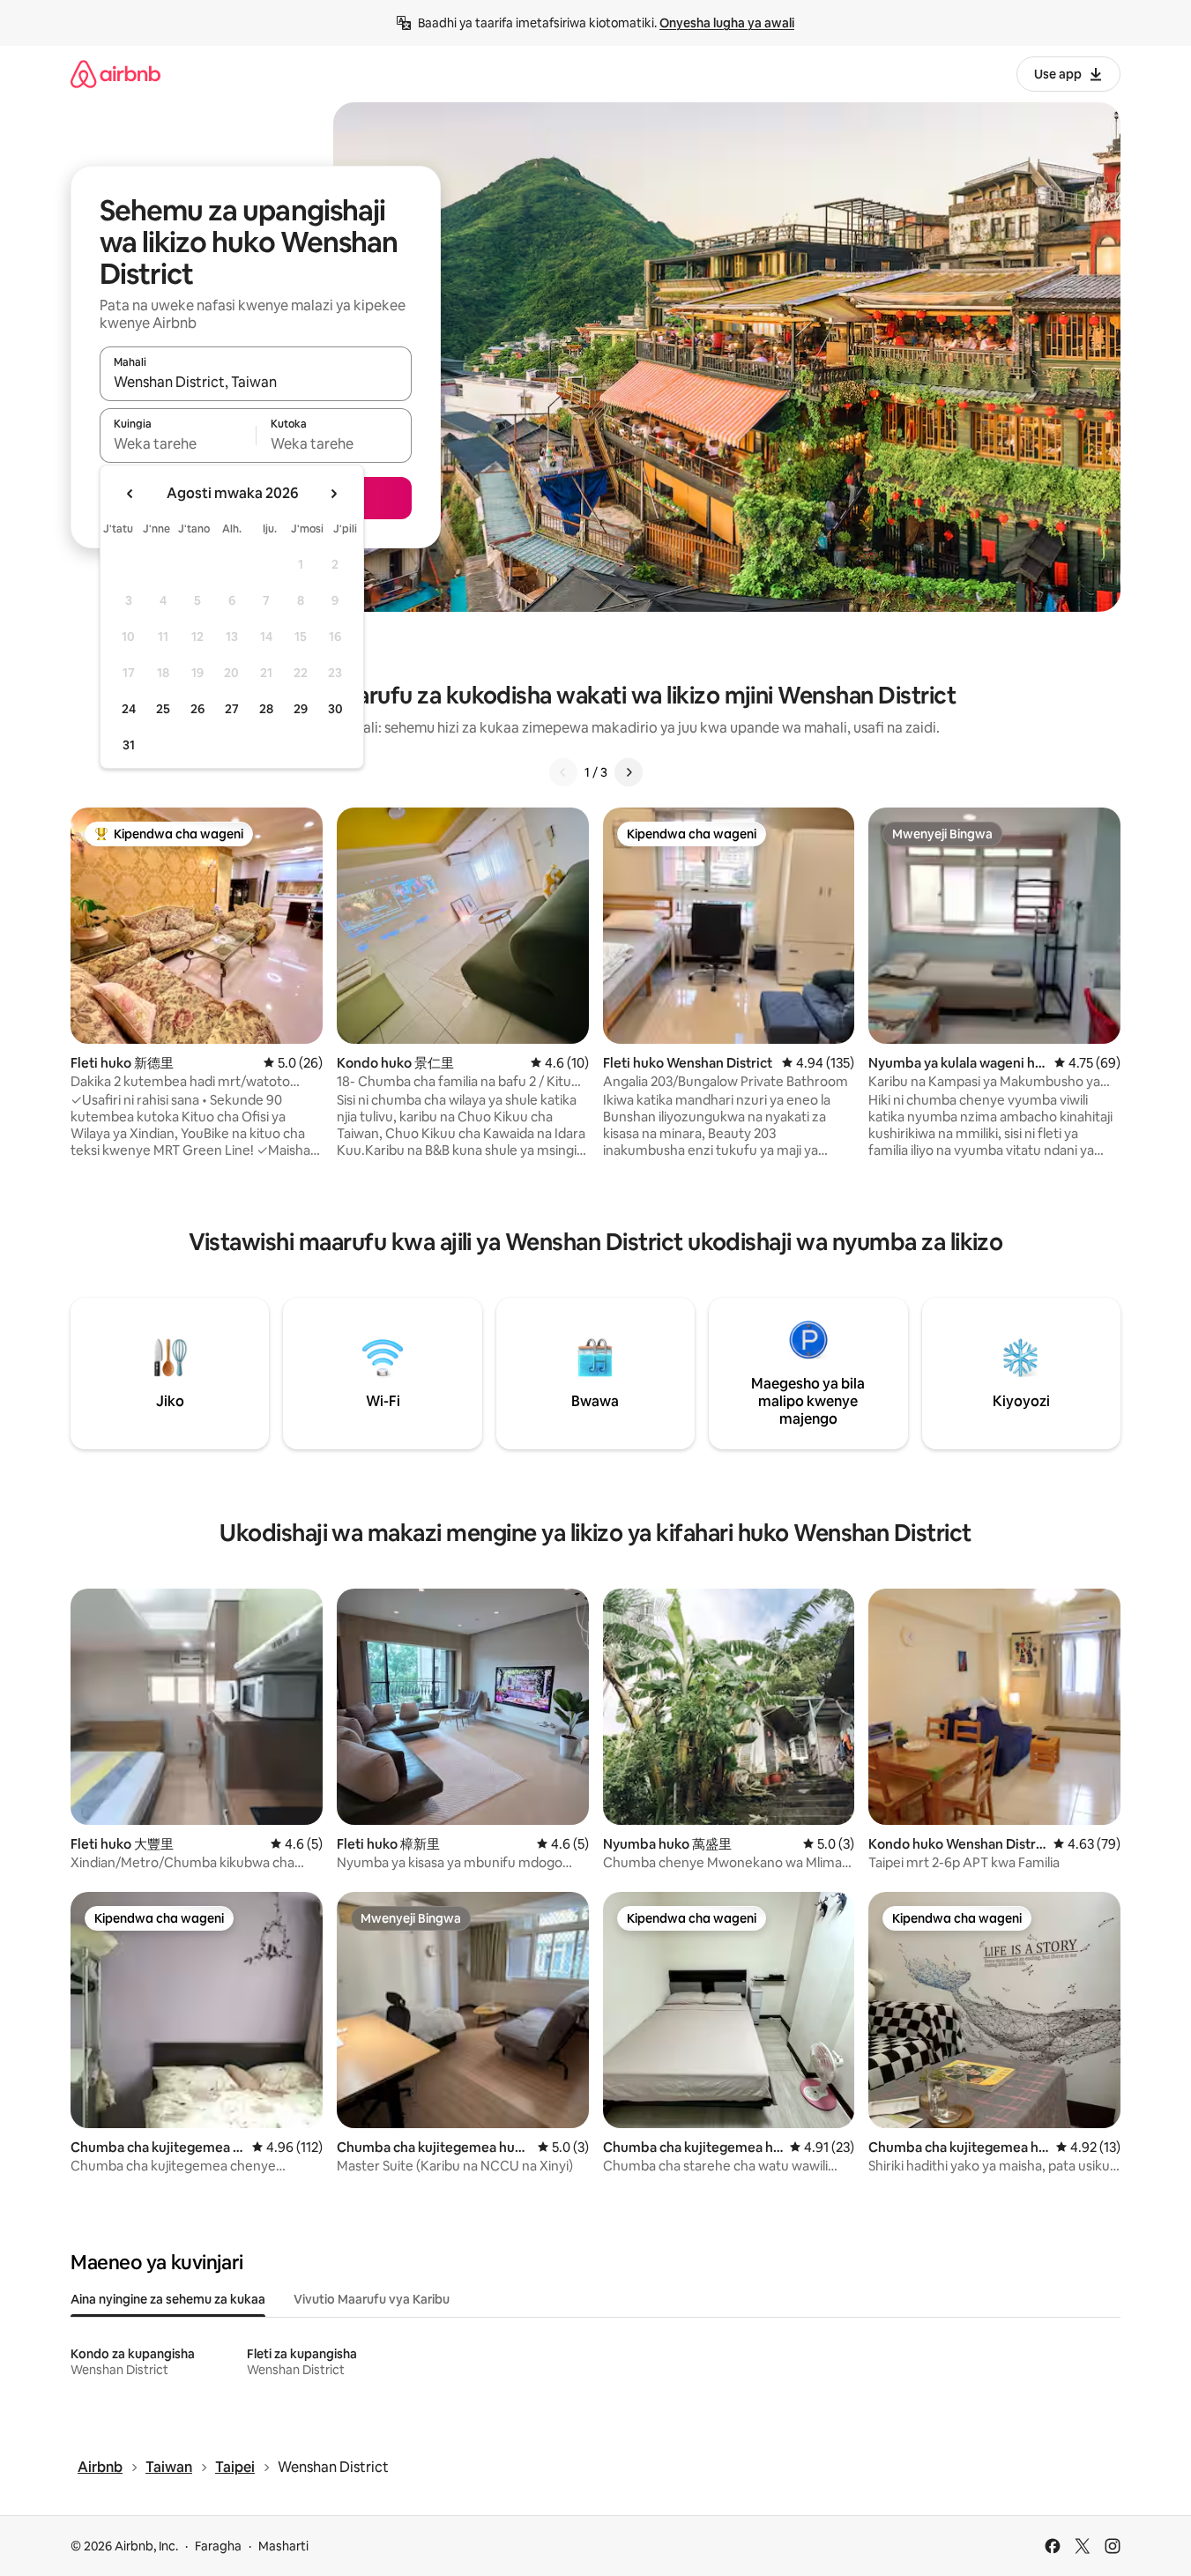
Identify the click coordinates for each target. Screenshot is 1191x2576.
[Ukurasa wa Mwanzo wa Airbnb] (115, 74)
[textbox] (178, 443)
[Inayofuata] (629, 772)
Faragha (218, 2546)
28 (266, 709)
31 (129, 745)
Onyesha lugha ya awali (727, 23)
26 (197, 709)
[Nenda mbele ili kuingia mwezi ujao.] (333, 494)
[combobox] (256, 382)
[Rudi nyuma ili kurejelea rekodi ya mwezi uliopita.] (130, 494)
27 (232, 709)
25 (163, 709)
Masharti (283, 2546)
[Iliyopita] (563, 772)
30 (335, 709)
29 (301, 709)
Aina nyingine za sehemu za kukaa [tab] (168, 2299)
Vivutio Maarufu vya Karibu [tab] (372, 2299)
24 (129, 709)
